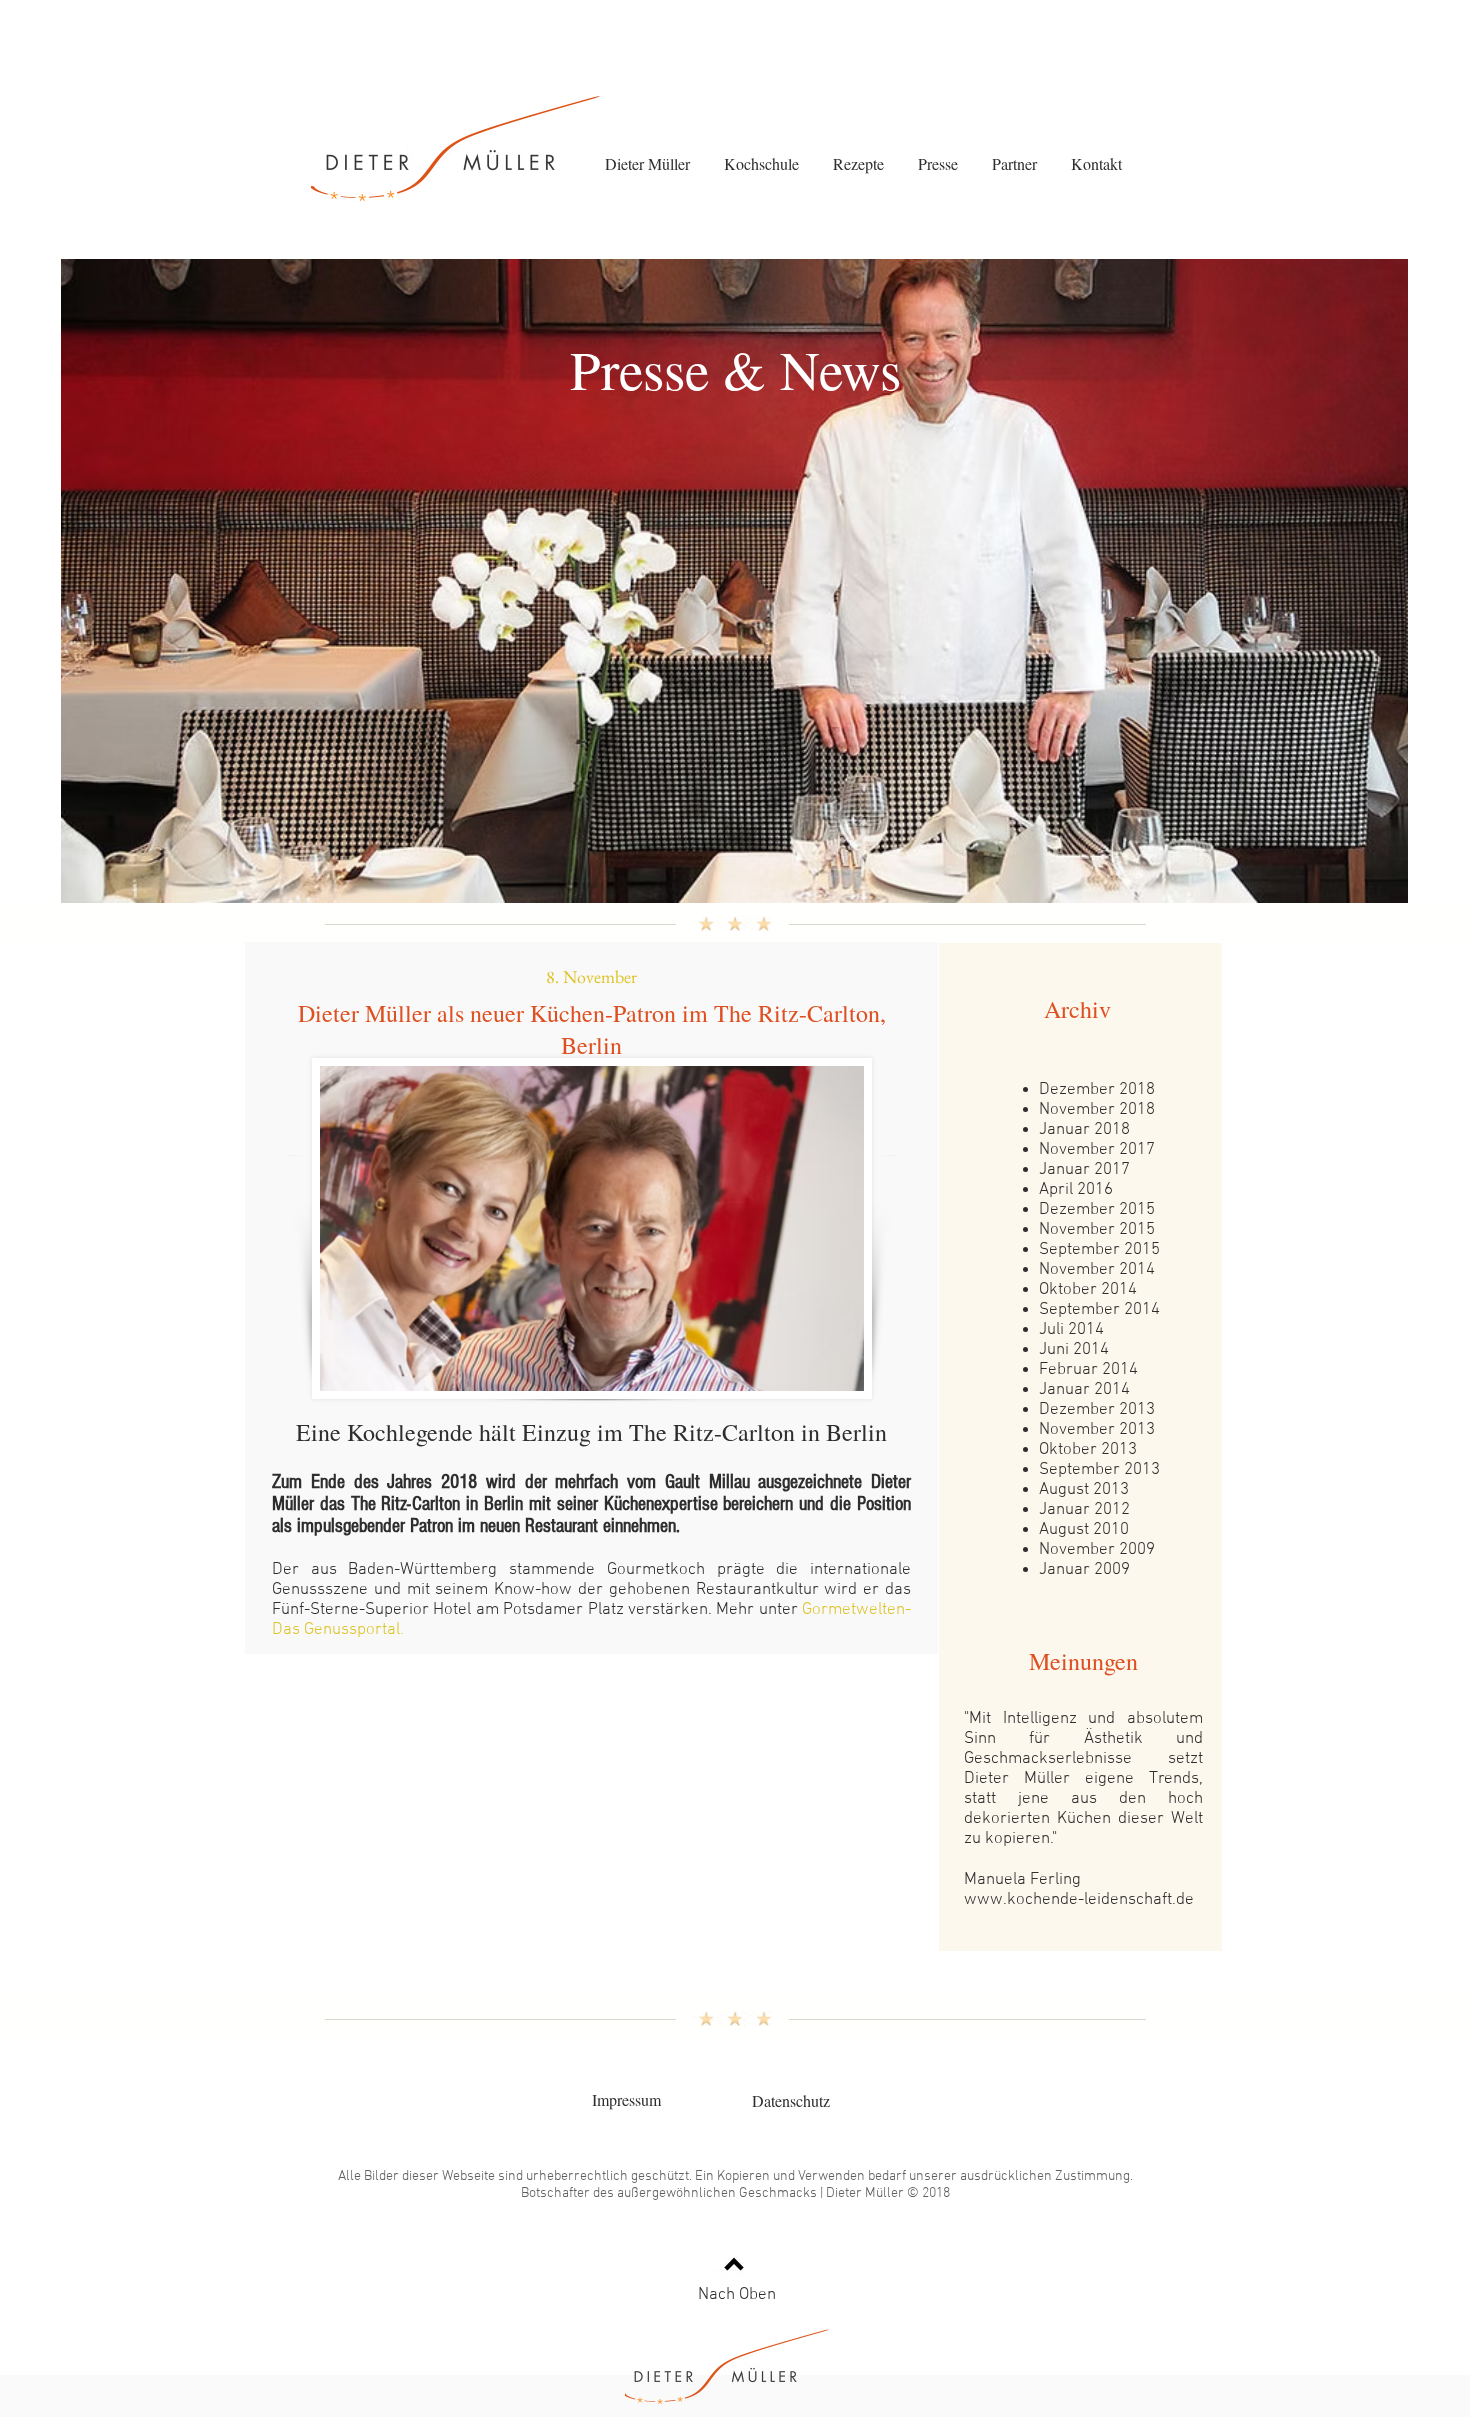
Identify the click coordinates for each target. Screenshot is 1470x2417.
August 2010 (1084, 1530)
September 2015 (1099, 1250)
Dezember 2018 (1097, 1090)
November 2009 (1097, 1550)
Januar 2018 (1084, 1130)
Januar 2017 (1084, 1170)
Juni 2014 (1074, 1350)
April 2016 (1076, 1190)
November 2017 (1097, 1150)
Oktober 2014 (1088, 1290)
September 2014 (1099, 1310)
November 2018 (1097, 1110)
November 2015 (1097, 1230)
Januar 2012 (1084, 1510)
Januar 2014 (1084, 1390)
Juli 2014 (1071, 1330)
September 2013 (1099, 1470)
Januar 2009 (1084, 1570)
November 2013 (1097, 1430)
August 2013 (1084, 1490)
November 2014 (1097, 1270)
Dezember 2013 (1097, 1410)
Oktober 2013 (1088, 1450)
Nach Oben (737, 2295)
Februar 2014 (1088, 1370)
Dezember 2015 (1097, 1210)
